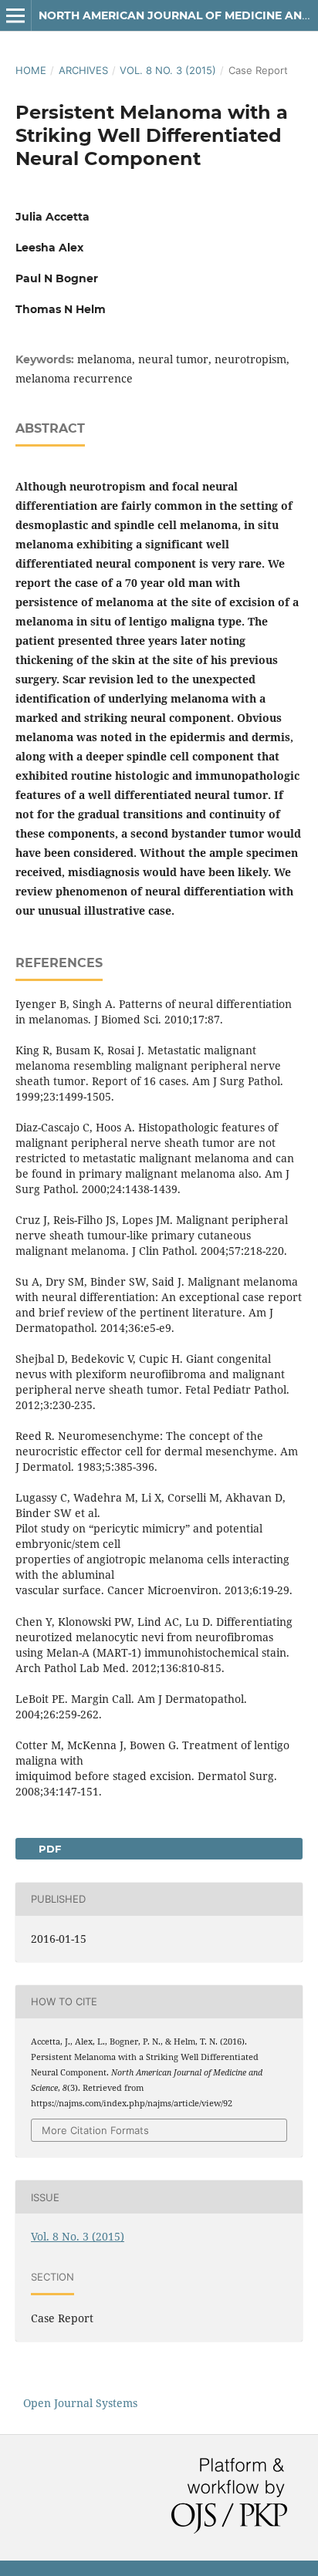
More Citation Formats (95, 2130)
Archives (83, 70)
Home (31, 70)
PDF (48, 1849)
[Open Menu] (15, 15)
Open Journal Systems (80, 2403)
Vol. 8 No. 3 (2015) (168, 70)
